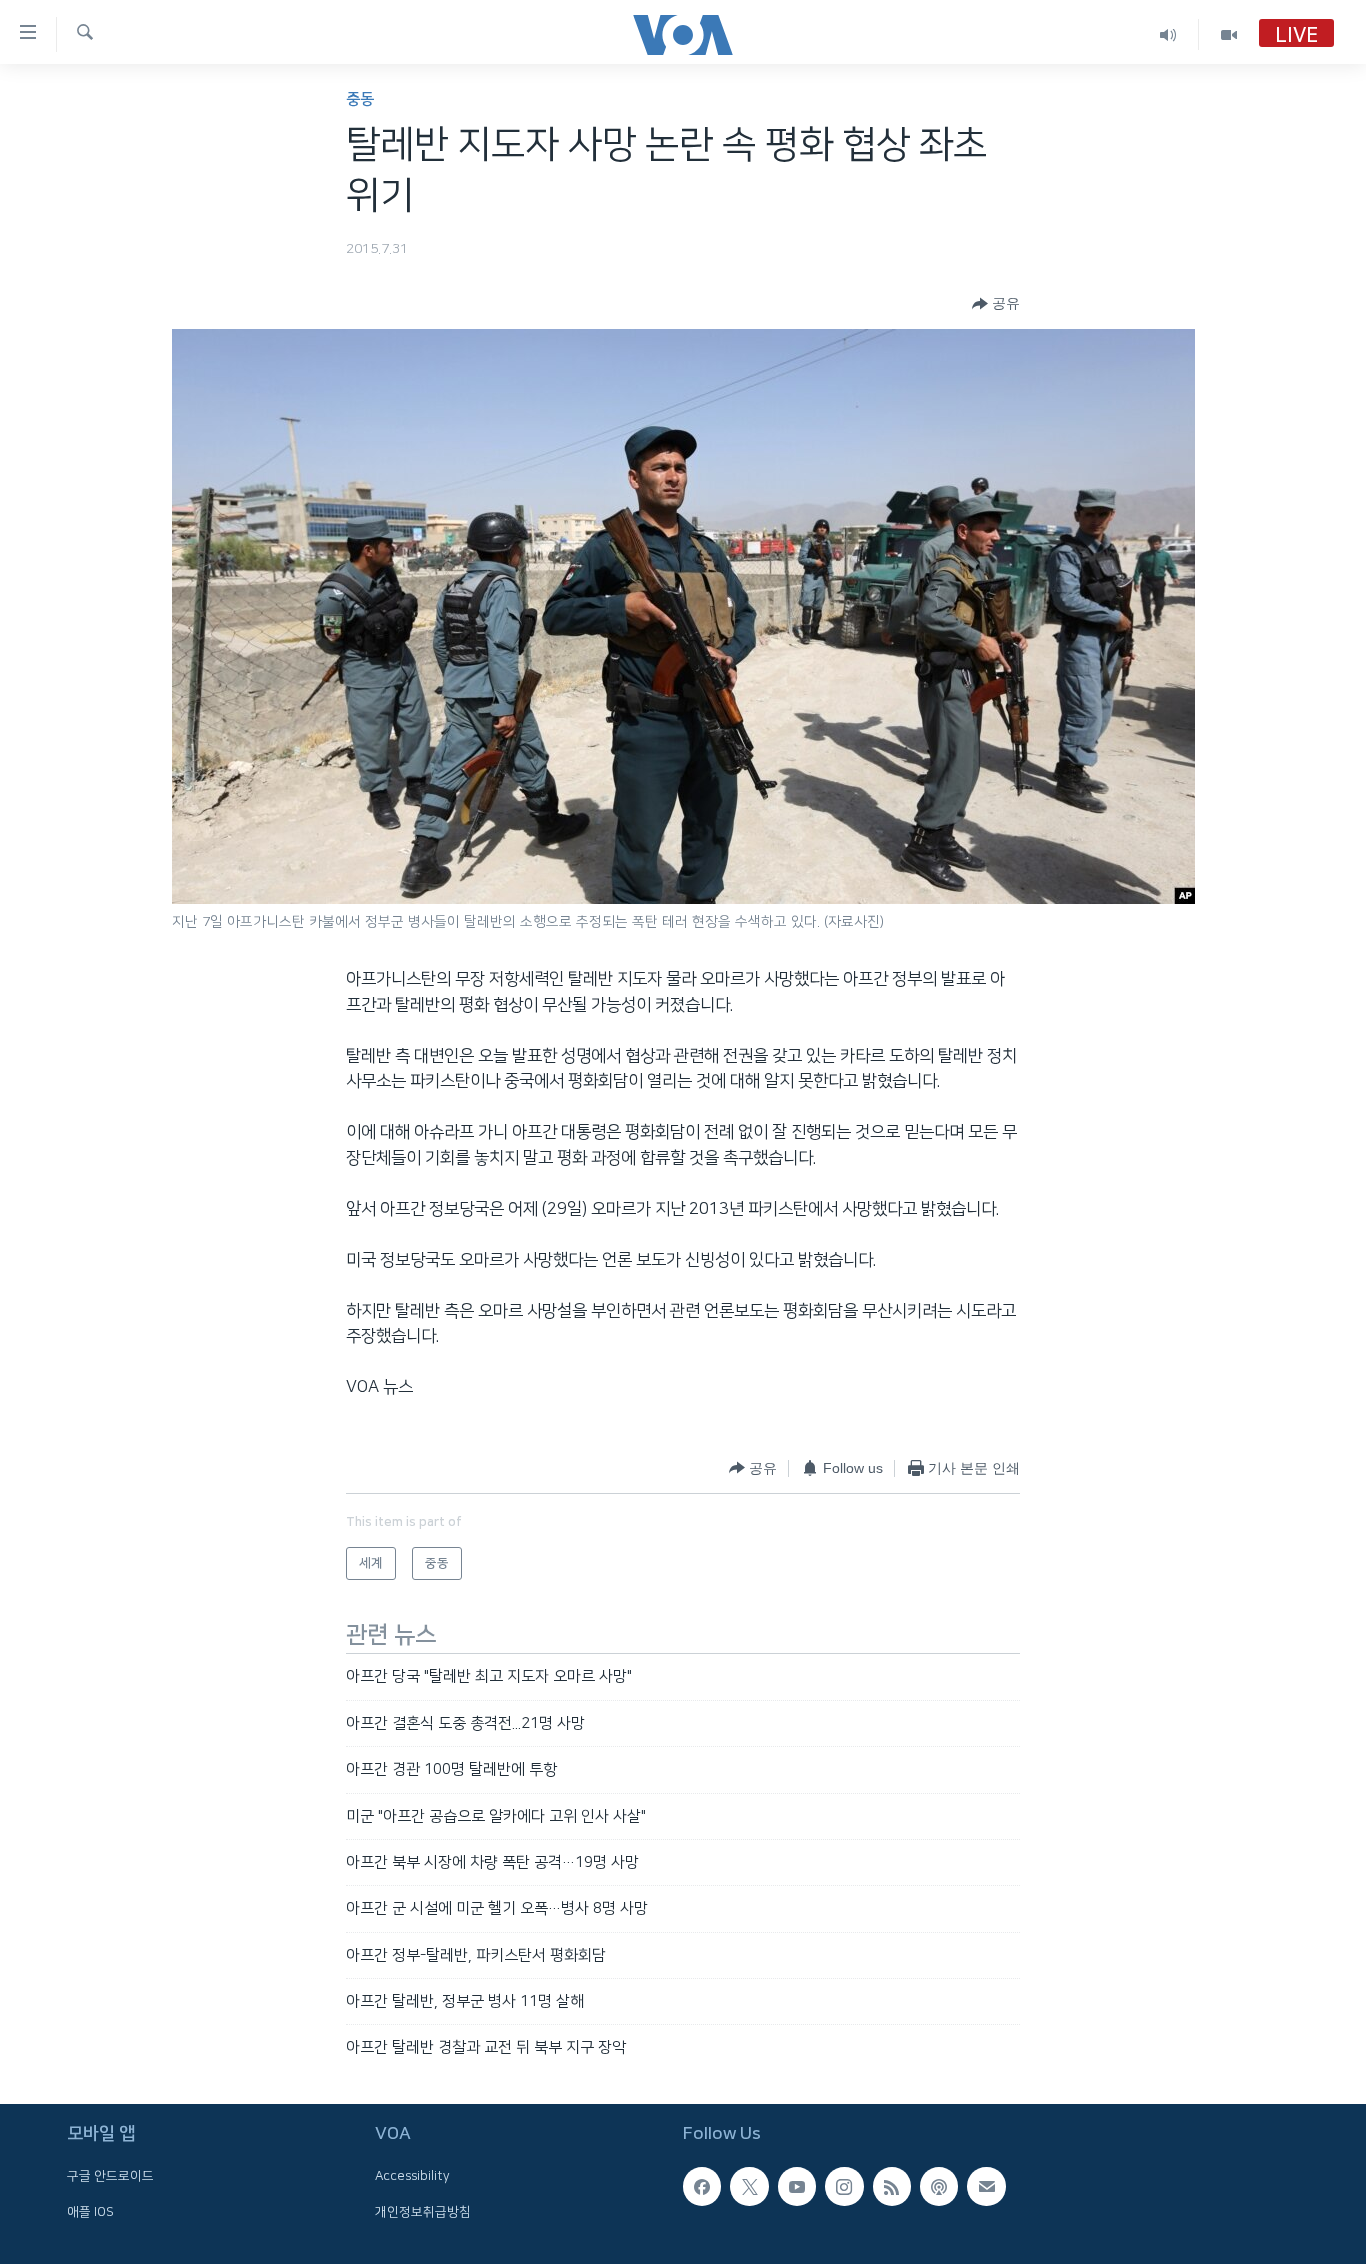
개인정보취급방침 (423, 2211)
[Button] (996, 304)
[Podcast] (939, 2186)
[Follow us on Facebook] (702, 2186)
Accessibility (412, 2176)
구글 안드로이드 (110, 2176)
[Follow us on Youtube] (797, 2186)
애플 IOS (90, 2211)
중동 (360, 99)
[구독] (986, 2186)
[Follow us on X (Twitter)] (749, 2186)
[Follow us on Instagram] (844, 2186)
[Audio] (1168, 34)
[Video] (1229, 34)
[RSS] (892, 2186)
